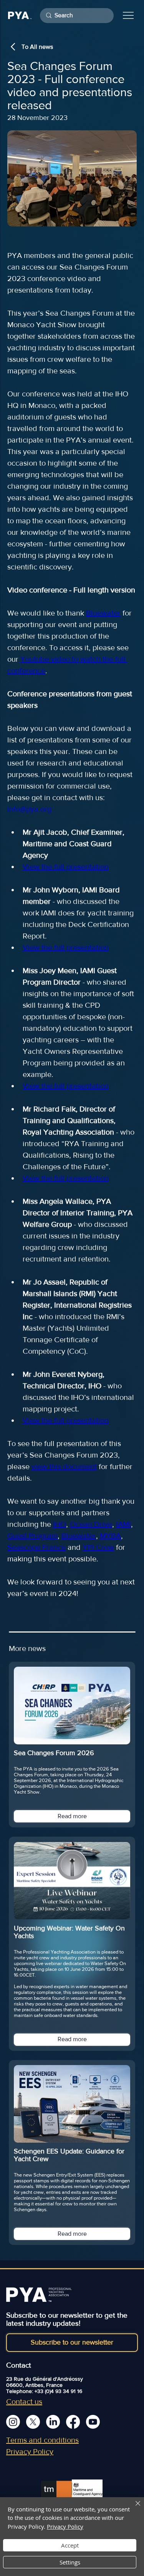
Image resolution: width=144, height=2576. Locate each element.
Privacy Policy (30, 2451)
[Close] (133, 2508)
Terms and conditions (42, 2440)
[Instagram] (13, 2422)
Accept (70, 2545)
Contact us (24, 2401)
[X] (33, 2422)
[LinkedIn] (53, 2422)
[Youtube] (93, 2422)
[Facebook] (73, 2422)
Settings (70, 2562)
